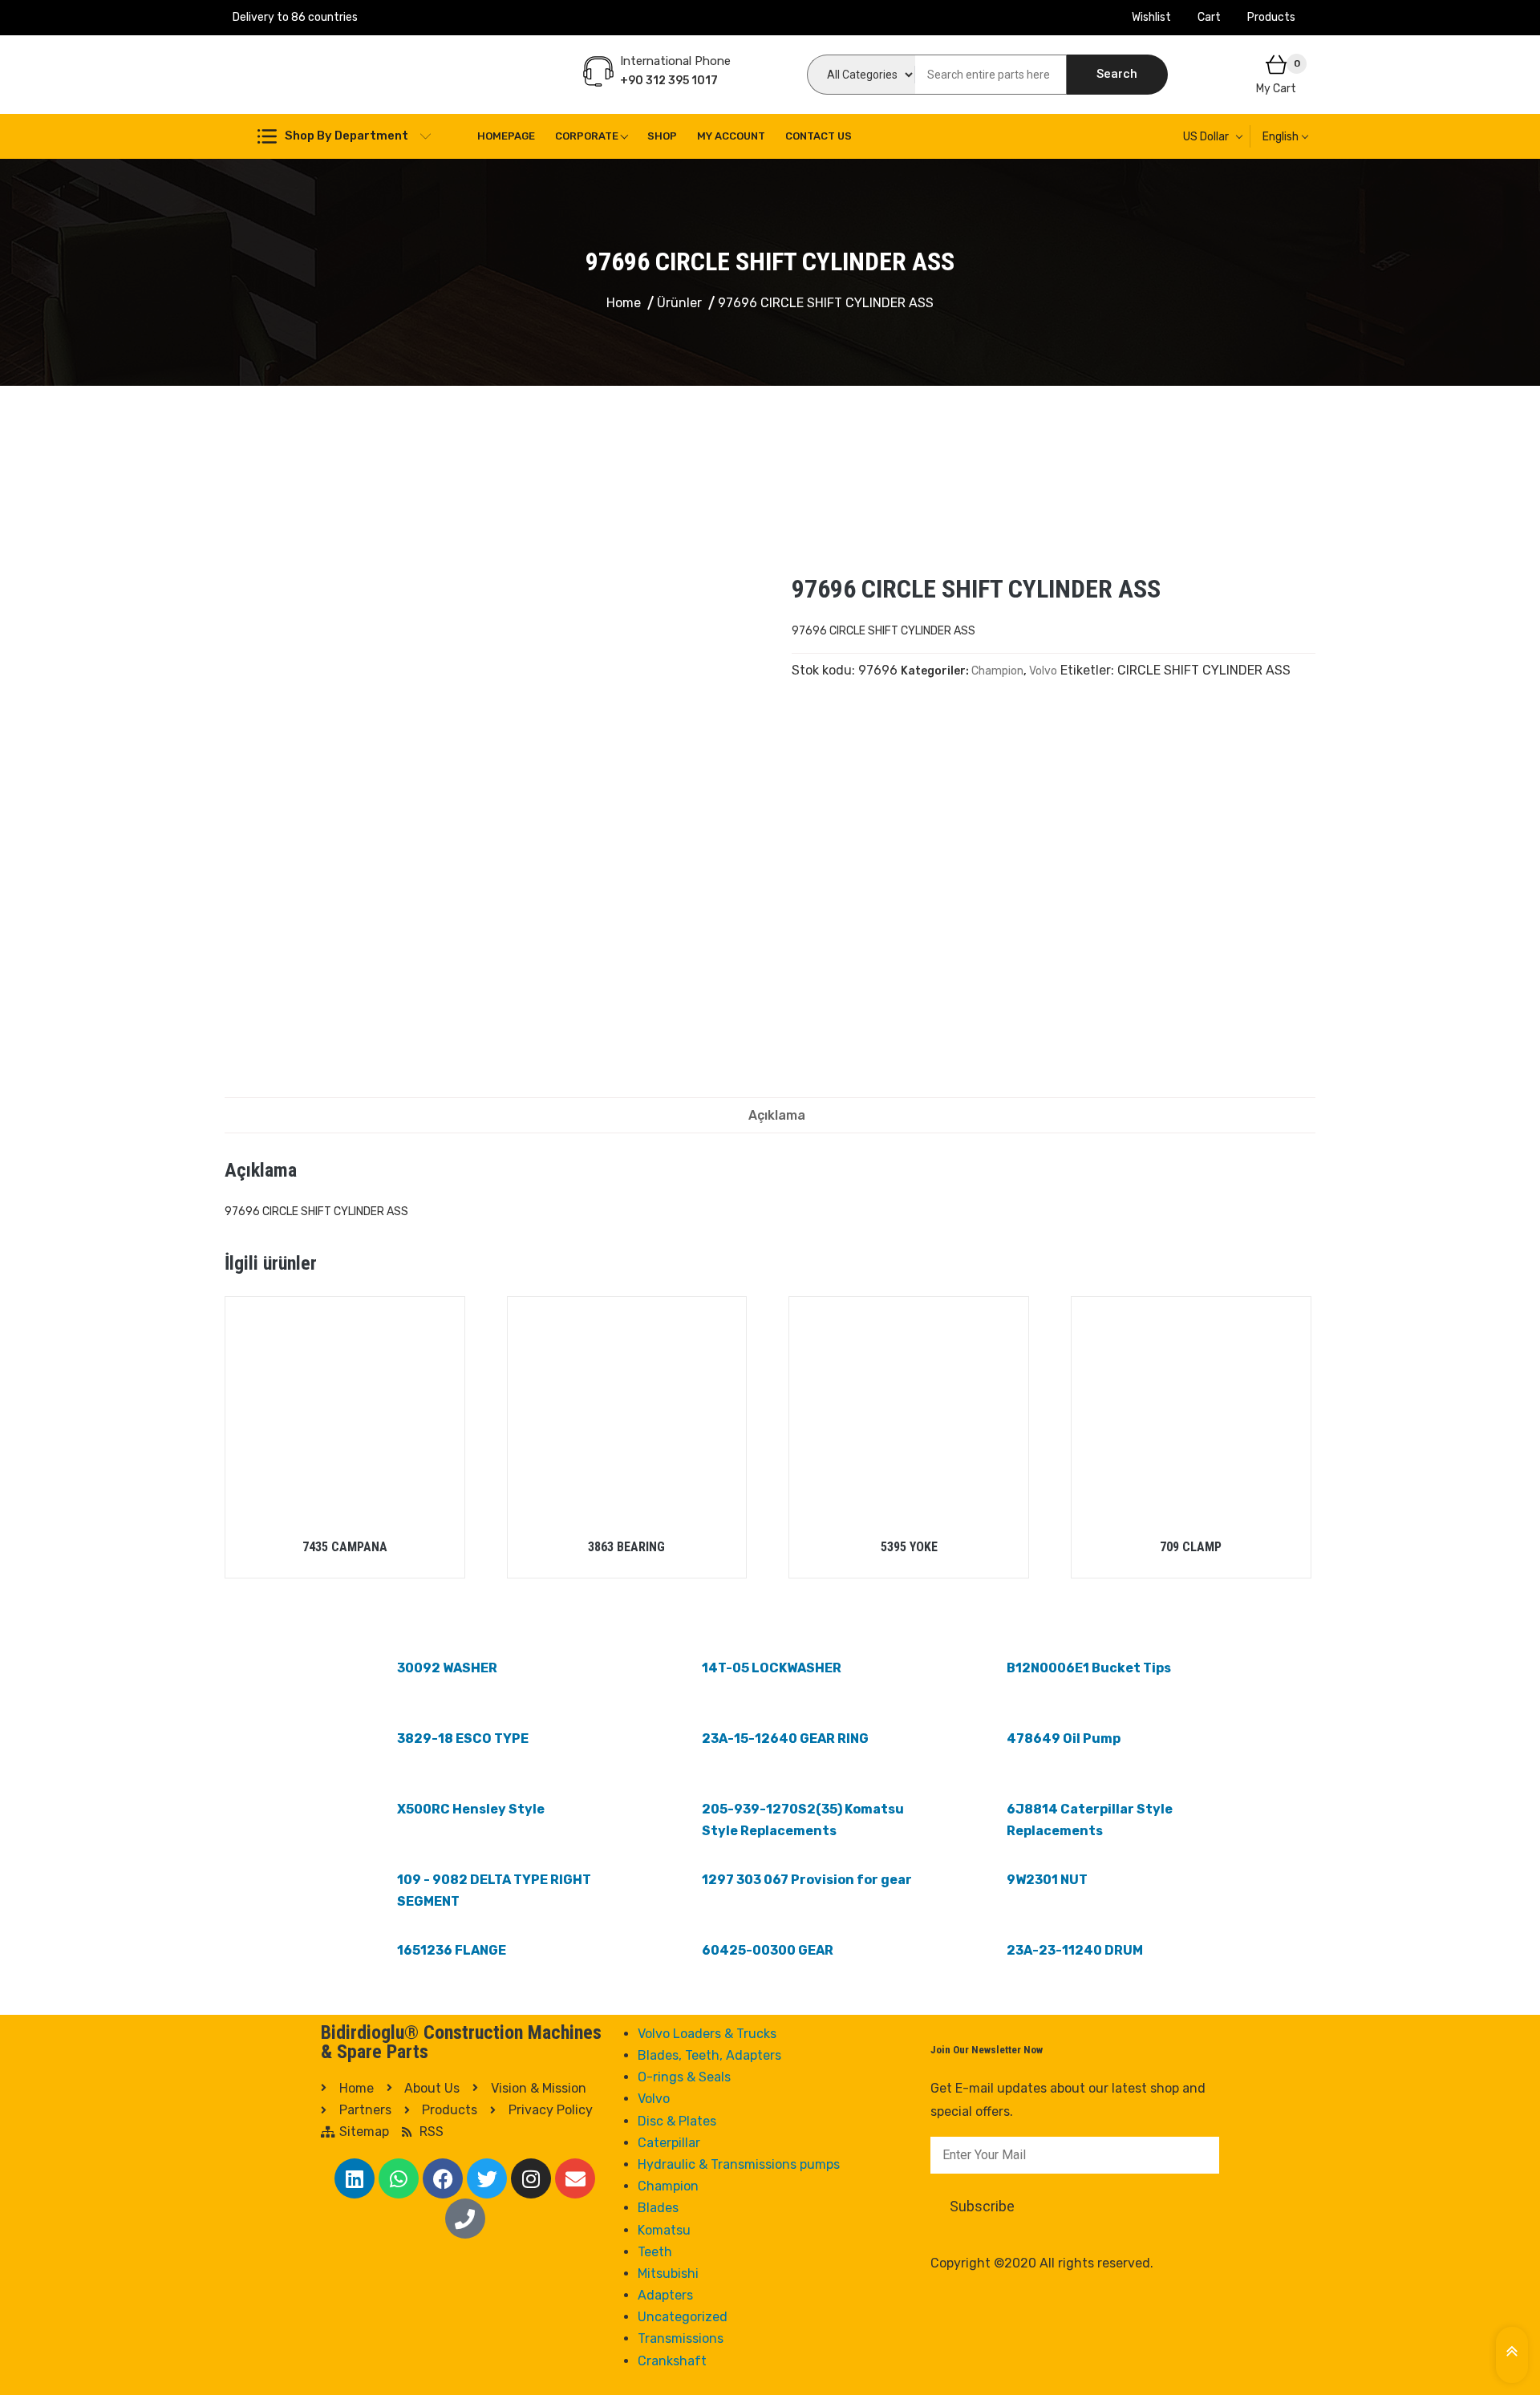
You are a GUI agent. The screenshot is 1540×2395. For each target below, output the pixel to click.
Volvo (1043, 671)
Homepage (506, 136)
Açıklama (777, 1115)
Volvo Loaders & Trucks (707, 2034)
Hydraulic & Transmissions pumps (739, 2164)
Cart (1209, 17)
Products (1271, 17)
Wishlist (1151, 17)
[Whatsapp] (399, 2178)
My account (731, 136)
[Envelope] (575, 2178)
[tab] (777, 1115)
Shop (662, 136)
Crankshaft (672, 2361)
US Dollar (1206, 137)
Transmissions (681, 2338)
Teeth (655, 2252)
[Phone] (465, 2219)
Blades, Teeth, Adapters (709, 2055)
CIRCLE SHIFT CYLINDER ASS (1204, 670)
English (1281, 137)
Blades (658, 2208)
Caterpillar (669, 2143)
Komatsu (664, 2230)
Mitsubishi (668, 2273)
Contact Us (819, 136)
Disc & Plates (677, 2121)
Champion (997, 671)
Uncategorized (683, 2317)
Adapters (665, 2295)
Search (1117, 74)
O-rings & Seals (684, 2077)
